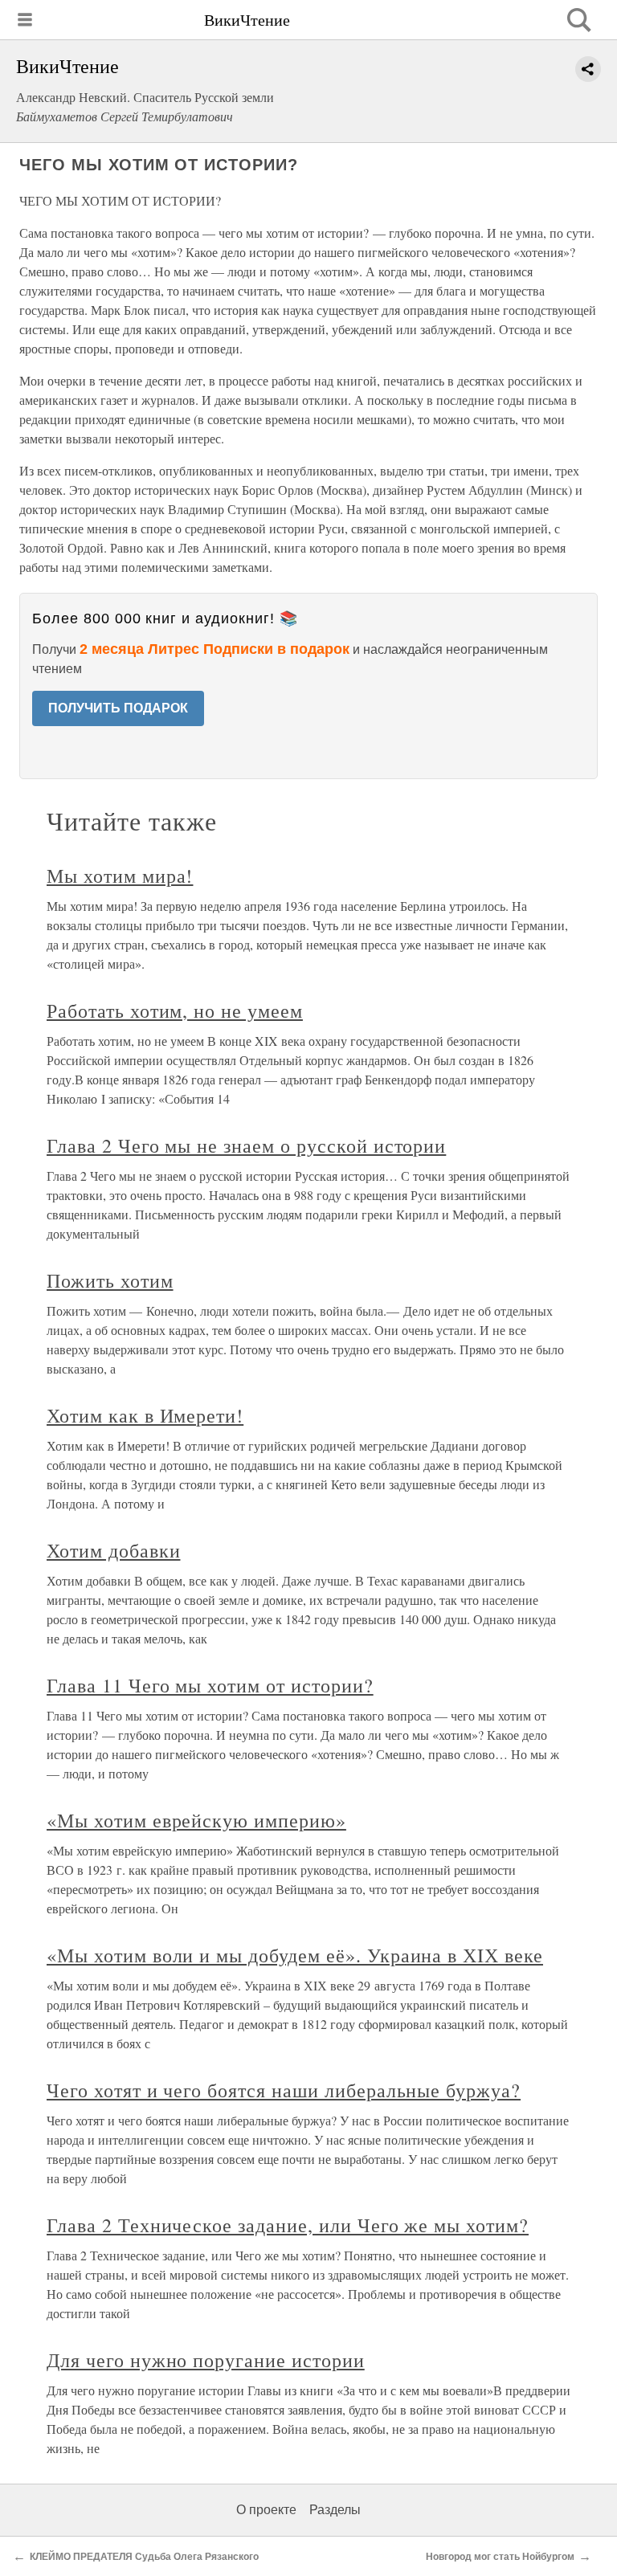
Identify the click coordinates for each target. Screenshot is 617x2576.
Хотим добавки (113, 1550)
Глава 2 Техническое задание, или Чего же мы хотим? (288, 2225)
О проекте (266, 2510)
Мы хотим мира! (120, 876)
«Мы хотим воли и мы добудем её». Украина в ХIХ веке (295, 1955)
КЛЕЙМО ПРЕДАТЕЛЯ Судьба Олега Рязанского (144, 2557)
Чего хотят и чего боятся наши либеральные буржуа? (284, 2090)
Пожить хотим (110, 1280)
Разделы (335, 2510)
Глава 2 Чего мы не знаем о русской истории (246, 1145)
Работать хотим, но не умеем (175, 1010)
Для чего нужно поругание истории (206, 2360)
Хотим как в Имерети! (145, 1415)
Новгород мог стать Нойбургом (500, 2557)
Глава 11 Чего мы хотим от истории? (210, 1685)
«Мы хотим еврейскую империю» (196, 1820)
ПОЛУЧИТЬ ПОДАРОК (118, 708)
